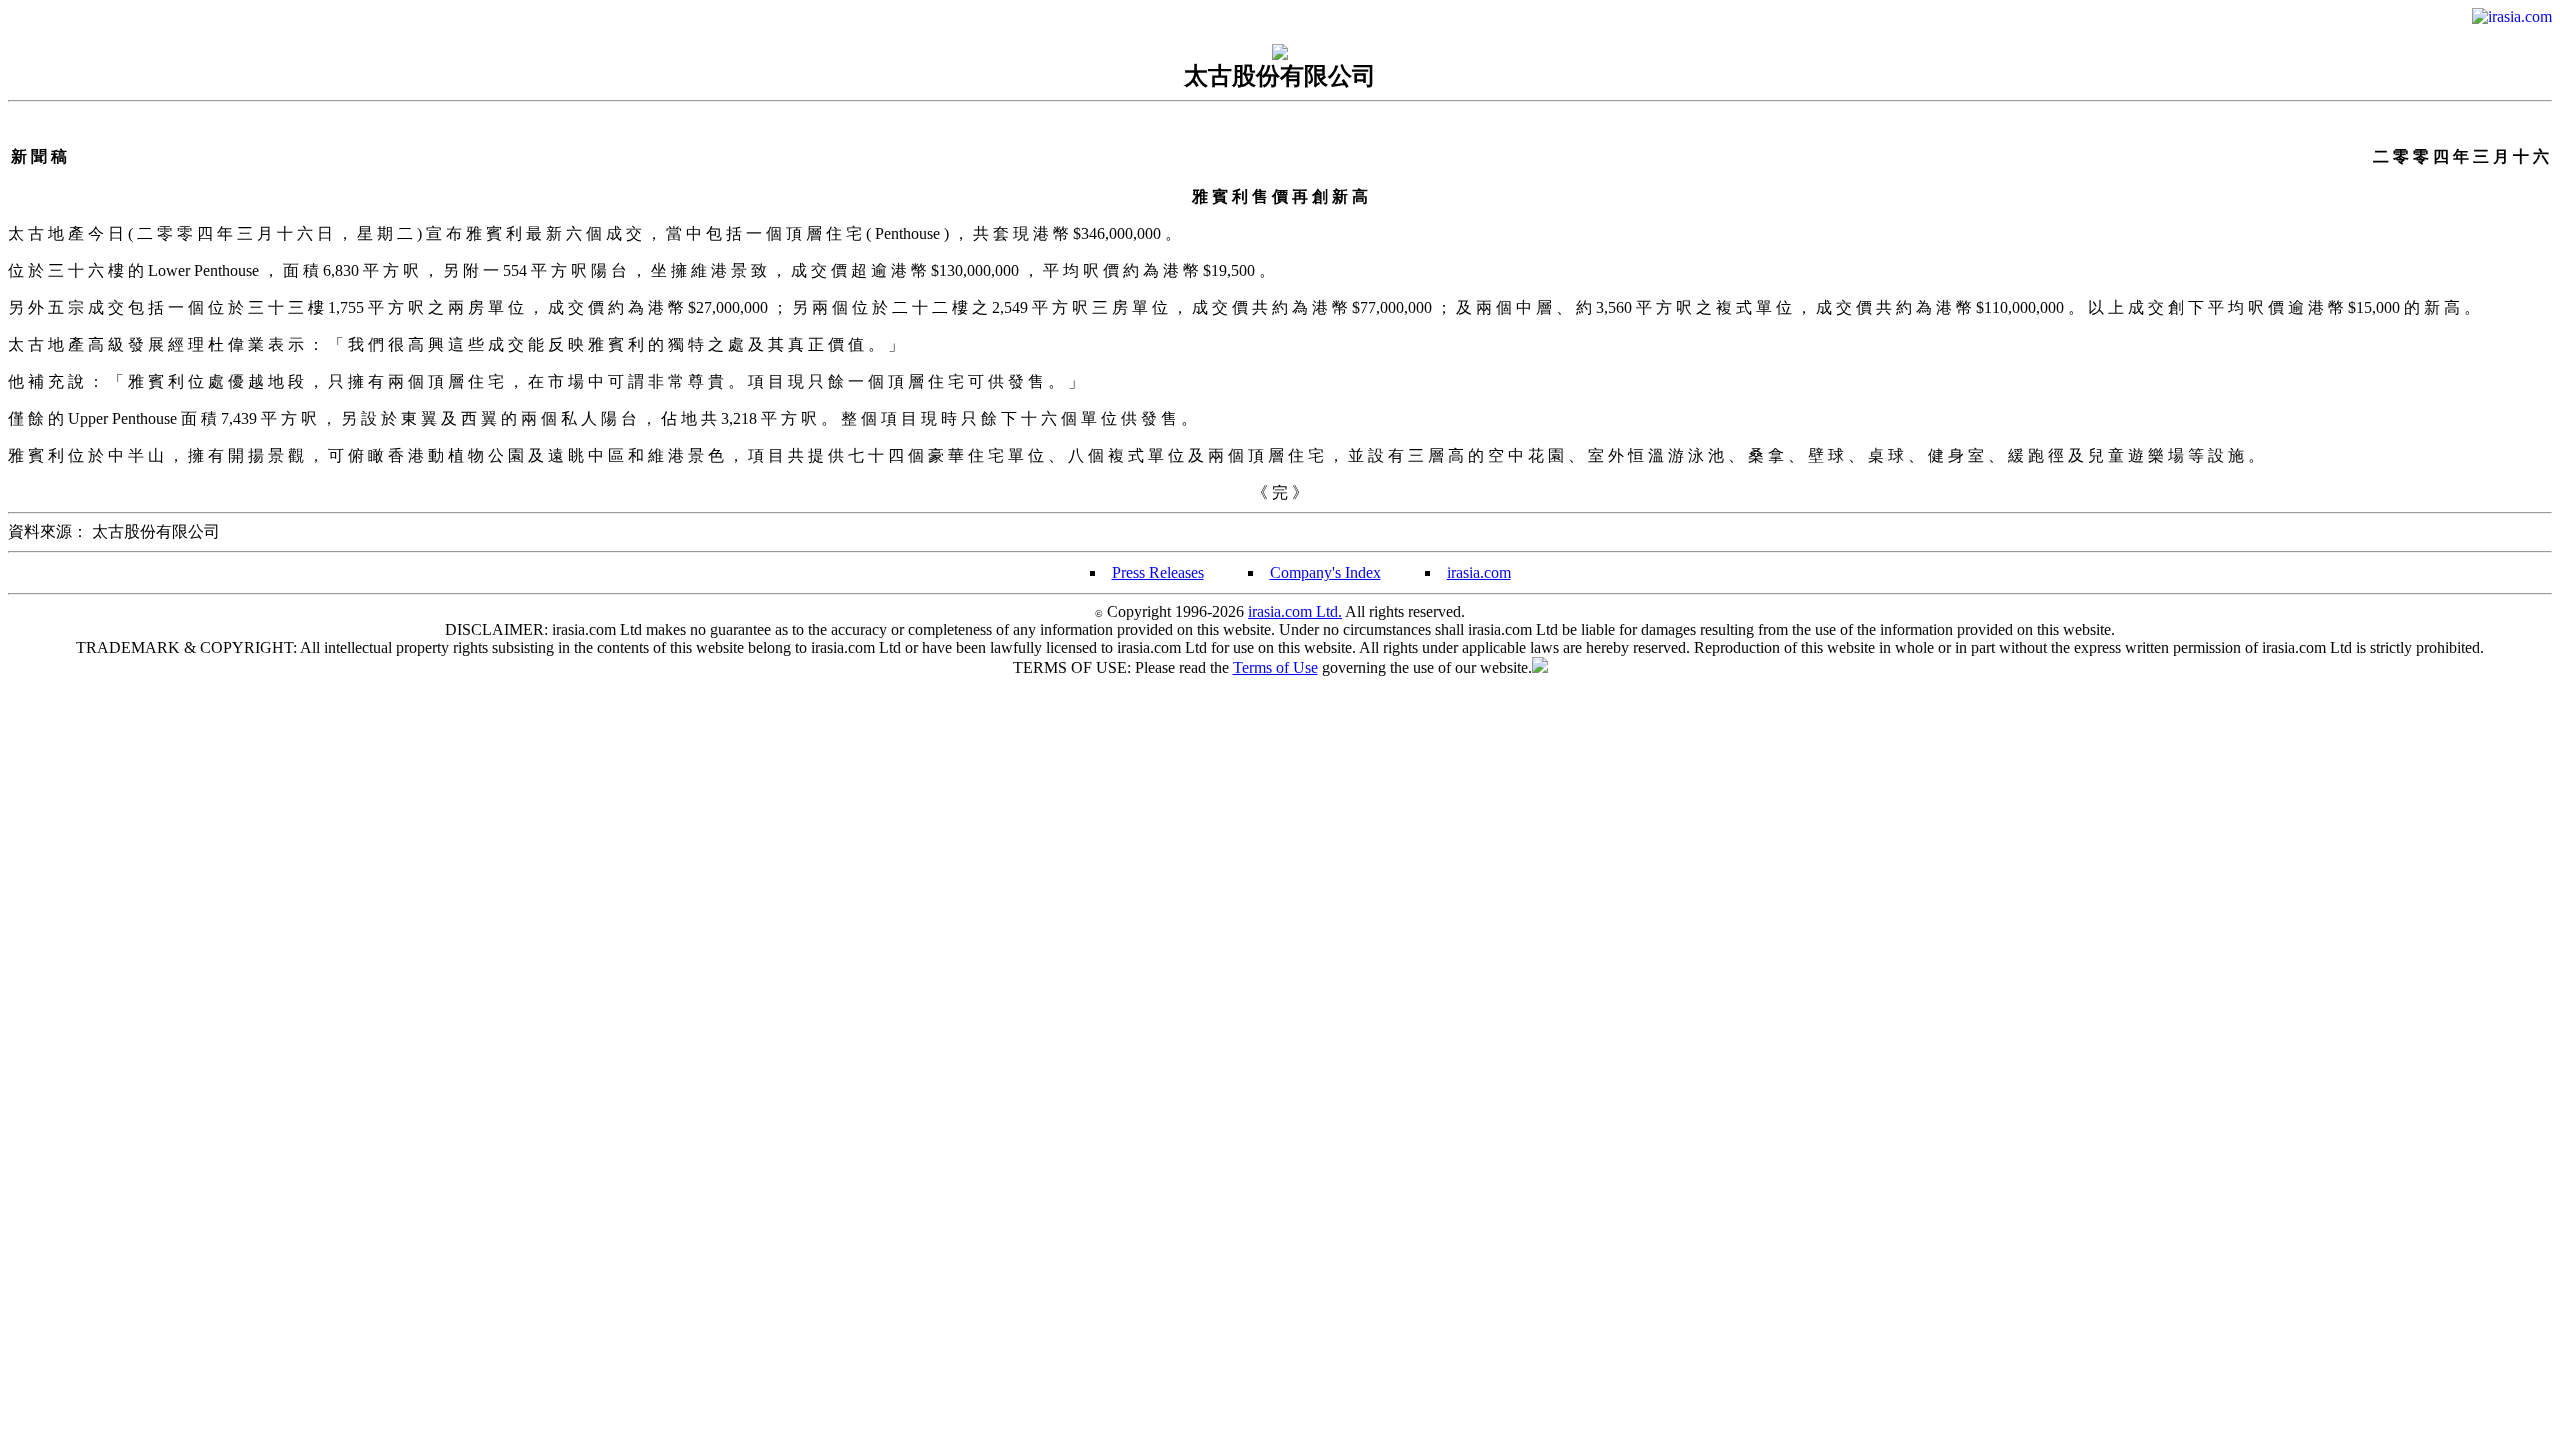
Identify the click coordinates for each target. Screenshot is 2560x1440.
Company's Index (1325, 572)
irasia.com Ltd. (1295, 611)
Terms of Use (1275, 667)
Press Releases (1158, 572)
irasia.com (1479, 572)
